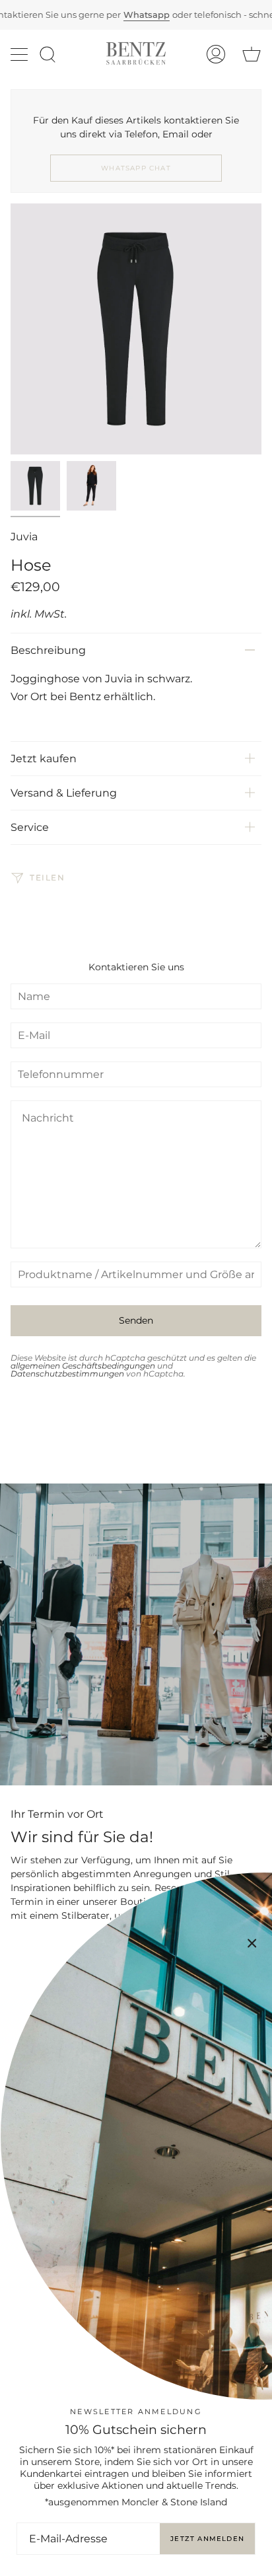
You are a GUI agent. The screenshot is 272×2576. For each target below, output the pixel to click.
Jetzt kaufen (44, 759)
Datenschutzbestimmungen (67, 1374)
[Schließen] (252, 1943)
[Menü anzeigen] (20, 54)
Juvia (24, 537)
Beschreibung (48, 650)
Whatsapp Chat (136, 168)
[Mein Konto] (216, 54)
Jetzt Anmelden (207, 2539)
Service (30, 827)
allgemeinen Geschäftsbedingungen (83, 1366)
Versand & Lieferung (64, 793)
